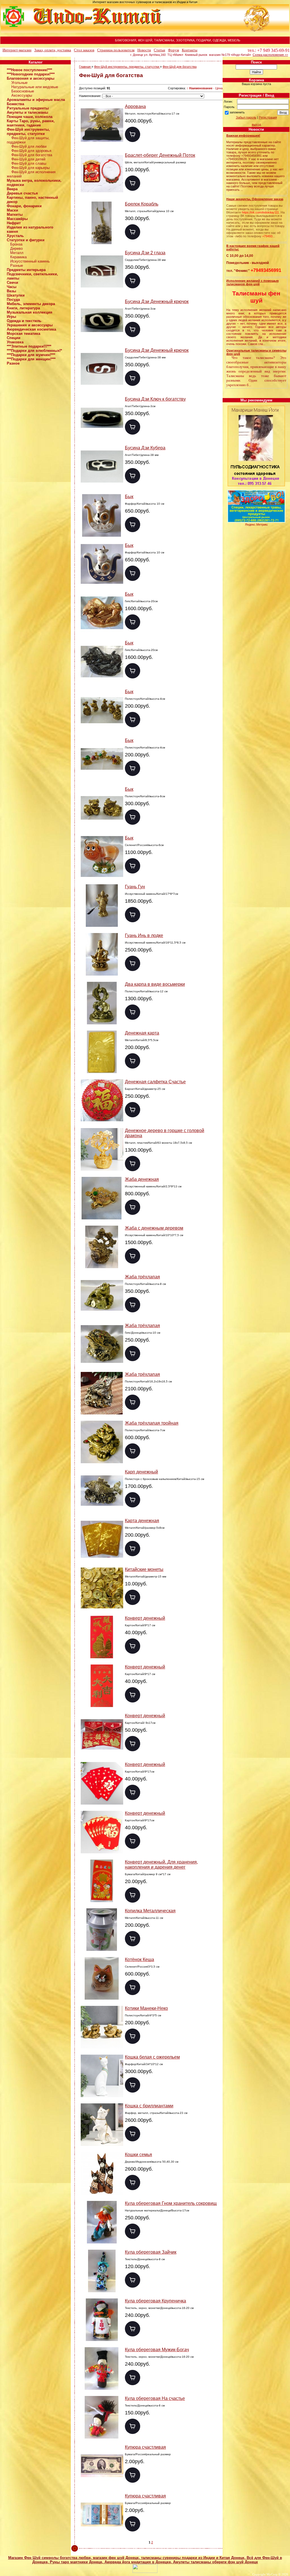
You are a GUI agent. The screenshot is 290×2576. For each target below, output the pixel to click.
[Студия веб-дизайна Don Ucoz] (145, 2572)
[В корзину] (133, 134)
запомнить (237, 112)
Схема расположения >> (270, 55)
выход (256, 124)
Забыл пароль (246, 117)
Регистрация (268, 117)
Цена (219, 88)
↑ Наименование (200, 88)
